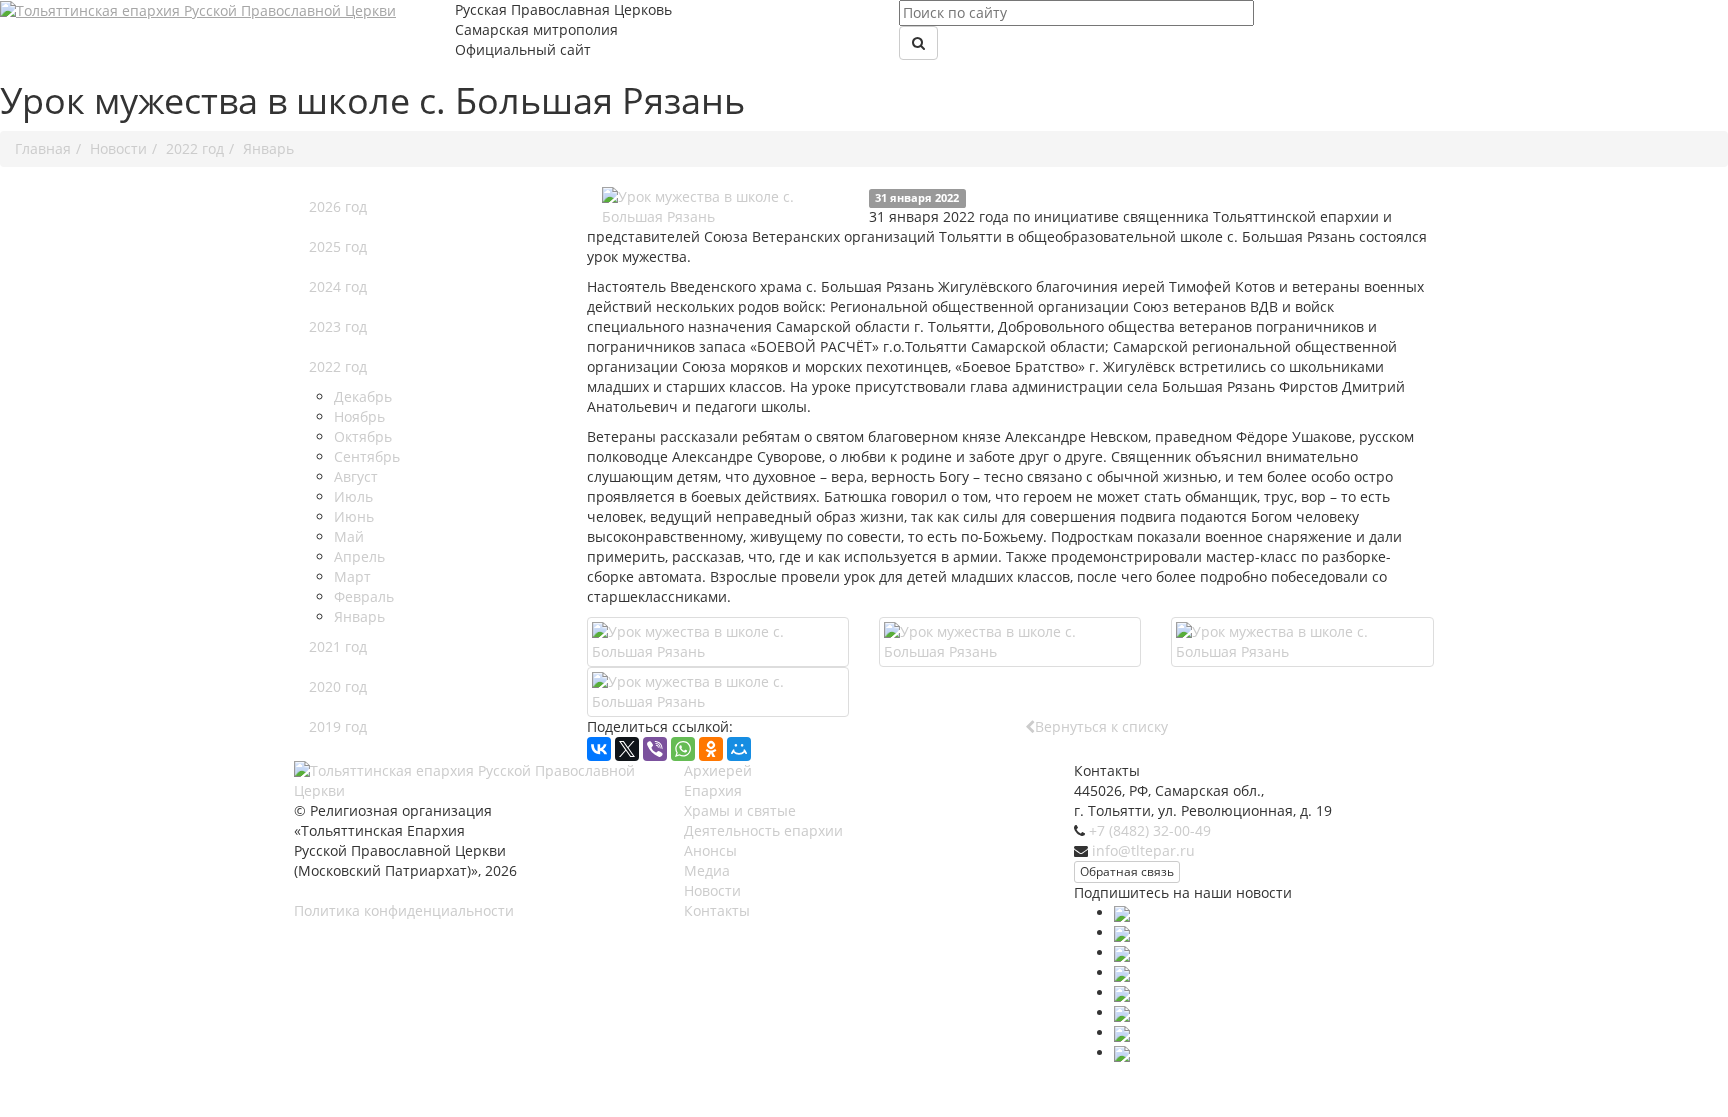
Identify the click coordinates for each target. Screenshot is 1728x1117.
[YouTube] (1122, 972)
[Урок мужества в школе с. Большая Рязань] (728, 207)
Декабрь (363, 396)
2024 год (338, 286)
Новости (712, 890)
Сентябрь (367, 456)
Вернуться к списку (1101, 726)
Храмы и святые (740, 810)
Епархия (713, 790)
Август (356, 476)
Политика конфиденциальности (404, 910)
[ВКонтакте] (599, 749)
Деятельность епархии (763, 830)
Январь (359, 616)
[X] (627, 749)
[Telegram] (1122, 992)
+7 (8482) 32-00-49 (1150, 830)
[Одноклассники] (711, 749)
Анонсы (710, 850)
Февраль (364, 596)
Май (349, 536)
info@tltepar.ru (1143, 850)
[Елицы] (1122, 1032)
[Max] (1122, 912)
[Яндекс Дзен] (1122, 1052)
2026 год (338, 206)
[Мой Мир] (739, 749)
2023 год (338, 326)
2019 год (338, 726)
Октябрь (363, 436)
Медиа (707, 870)
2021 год (338, 646)
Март (352, 576)
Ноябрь (359, 416)
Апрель (359, 556)
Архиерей (718, 770)
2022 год (338, 366)
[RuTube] (1122, 1012)
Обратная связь (1127, 871)
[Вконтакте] (1122, 932)
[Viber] (655, 749)
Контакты (717, 910)
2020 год (338, 686)
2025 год (338, 246)
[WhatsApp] (683, 749)
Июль (353, 496)
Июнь (354, 516)
